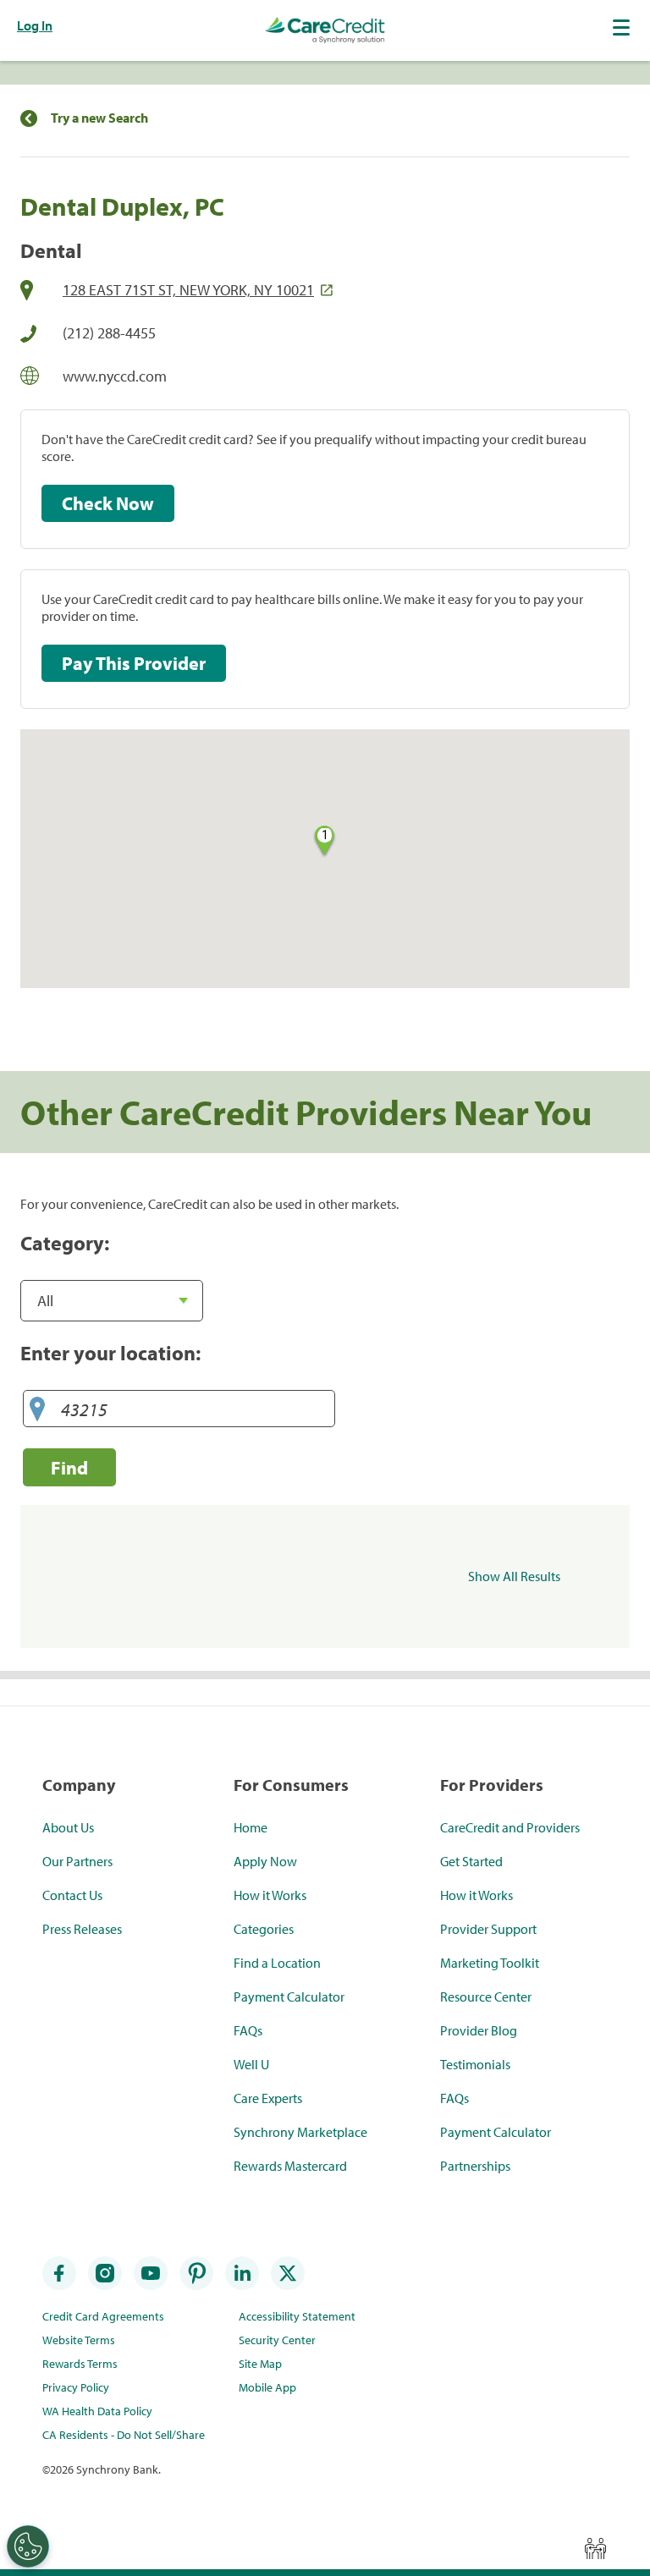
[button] (623, 27)
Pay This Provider (134, 663)
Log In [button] (35, 25)
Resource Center (486, 1997)
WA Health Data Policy (97, 2411)
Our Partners (77, 1861)
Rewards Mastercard (290, 2166)
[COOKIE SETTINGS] (28, 2546)
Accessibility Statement (297, 2316)
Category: (65, 1243)
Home (251, 1827)
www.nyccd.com (115, 376)
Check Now (108, 503)
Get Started (471, 1861)
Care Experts (268, 2098)
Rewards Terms (80, 2364)
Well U (251, 2064)
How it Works (270, 1895)
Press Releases (82, 1929)
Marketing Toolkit (490, 1963)
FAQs (248, 2030)
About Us (68, 1827)
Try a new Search (99, 118)
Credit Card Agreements (103, 2316)
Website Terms (79, 2340)
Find (69, 1467)
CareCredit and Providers (510, 1827)
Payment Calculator (289, 1997)
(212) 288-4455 (109, 333)
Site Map (260, 2364)
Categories (264, 1929)
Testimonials (475, 2064)
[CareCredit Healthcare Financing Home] (325, 30)
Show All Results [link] (514, 1576)
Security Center (277, 2340)
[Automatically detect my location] (37, 1410)
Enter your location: (110, 1353)
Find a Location (277, 1963)
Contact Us (72, 1895)
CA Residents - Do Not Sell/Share (124, 2435)
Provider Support (488, 1929)
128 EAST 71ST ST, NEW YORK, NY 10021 (188, 290)
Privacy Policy (76, 2387)
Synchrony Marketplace (300, 2132)
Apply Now (265, 1861)
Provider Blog (479, 2030)
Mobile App (267, 2387)
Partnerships (475, 2166)
